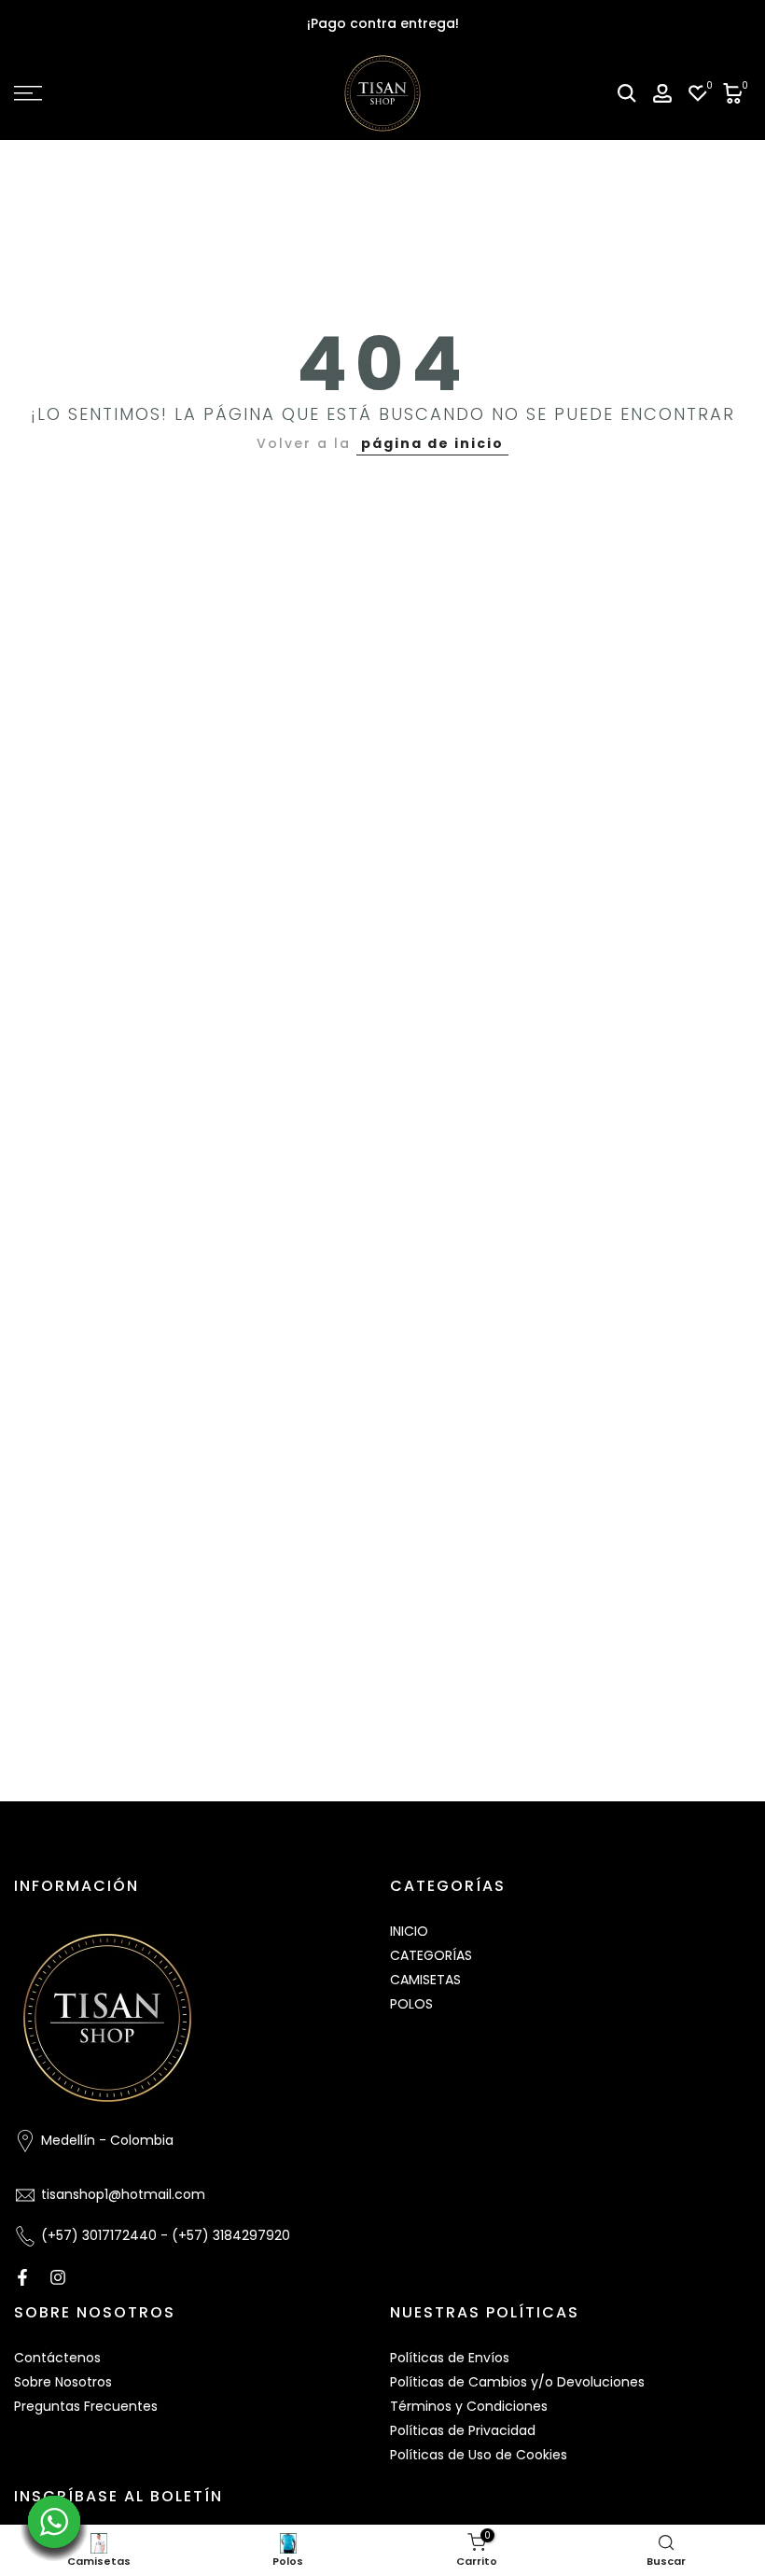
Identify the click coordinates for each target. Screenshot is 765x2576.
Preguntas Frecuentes (86, 2406)
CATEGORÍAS (431, 1955)
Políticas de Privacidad (463, 2430)
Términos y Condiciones (469, 2406)
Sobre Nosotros (63, 2382)
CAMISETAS (425, 1980)
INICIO (409, 1931)
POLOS (411, 2004)
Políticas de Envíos (450, 2358)
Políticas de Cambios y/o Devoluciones (517, 2382)
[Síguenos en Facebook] (22, 2277)
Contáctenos (57, 2358)
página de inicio (432, 443)
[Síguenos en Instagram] (58, 2277)
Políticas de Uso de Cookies (479, 2455)
